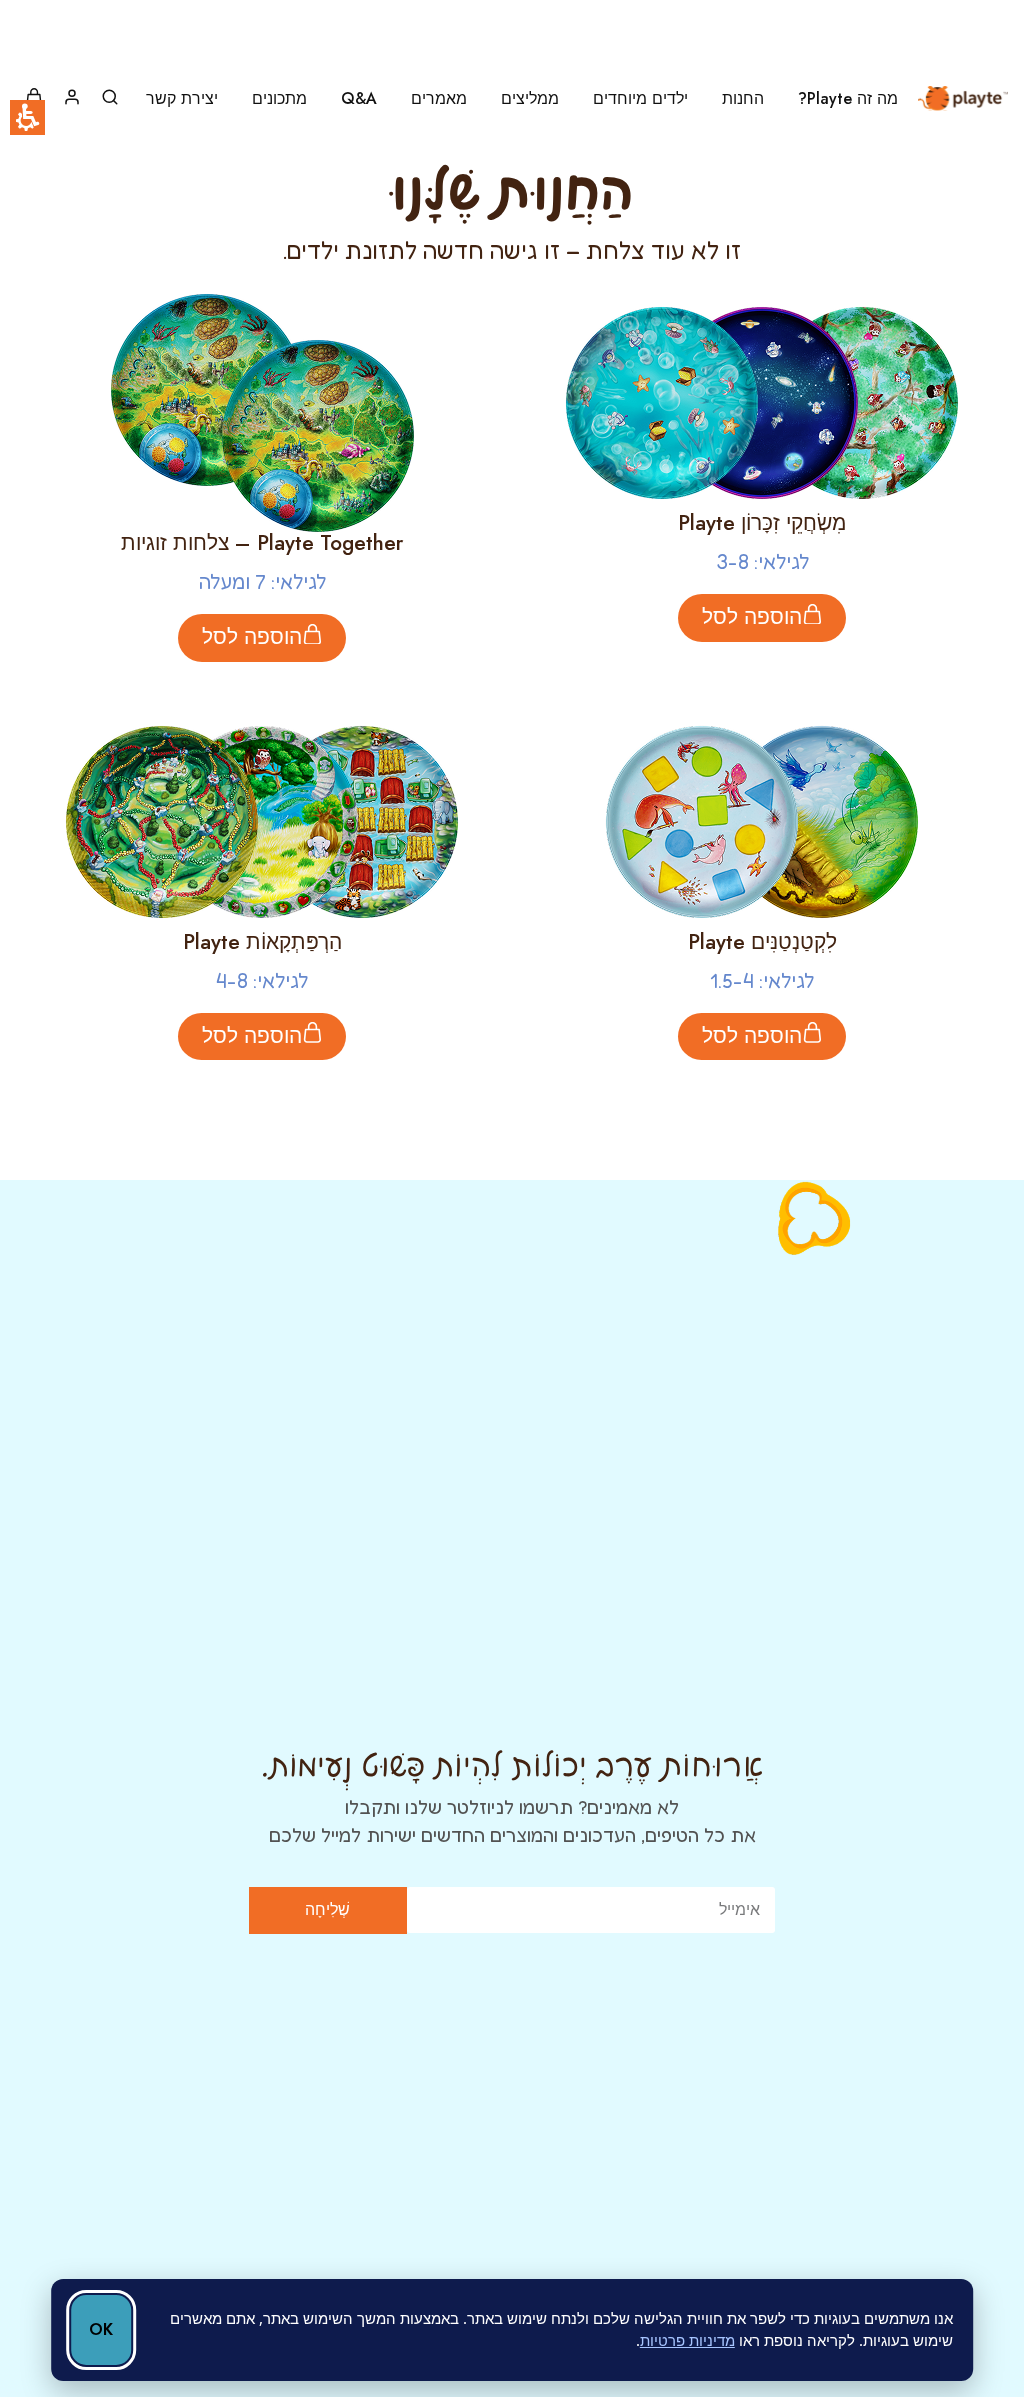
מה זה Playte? (848, 99)
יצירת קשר (182, 99)
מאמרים (439, 99)
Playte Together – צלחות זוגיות (262, 543)
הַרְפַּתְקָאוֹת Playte (262, 942)
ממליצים (530, 99)
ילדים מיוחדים (640, 99)
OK (101, 2329)
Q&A (359, 99)
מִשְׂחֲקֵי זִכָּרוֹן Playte (762, 523)
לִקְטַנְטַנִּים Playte (762, 942)
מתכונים (279, 99)
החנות (743, 99)
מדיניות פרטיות (687, 2340)
